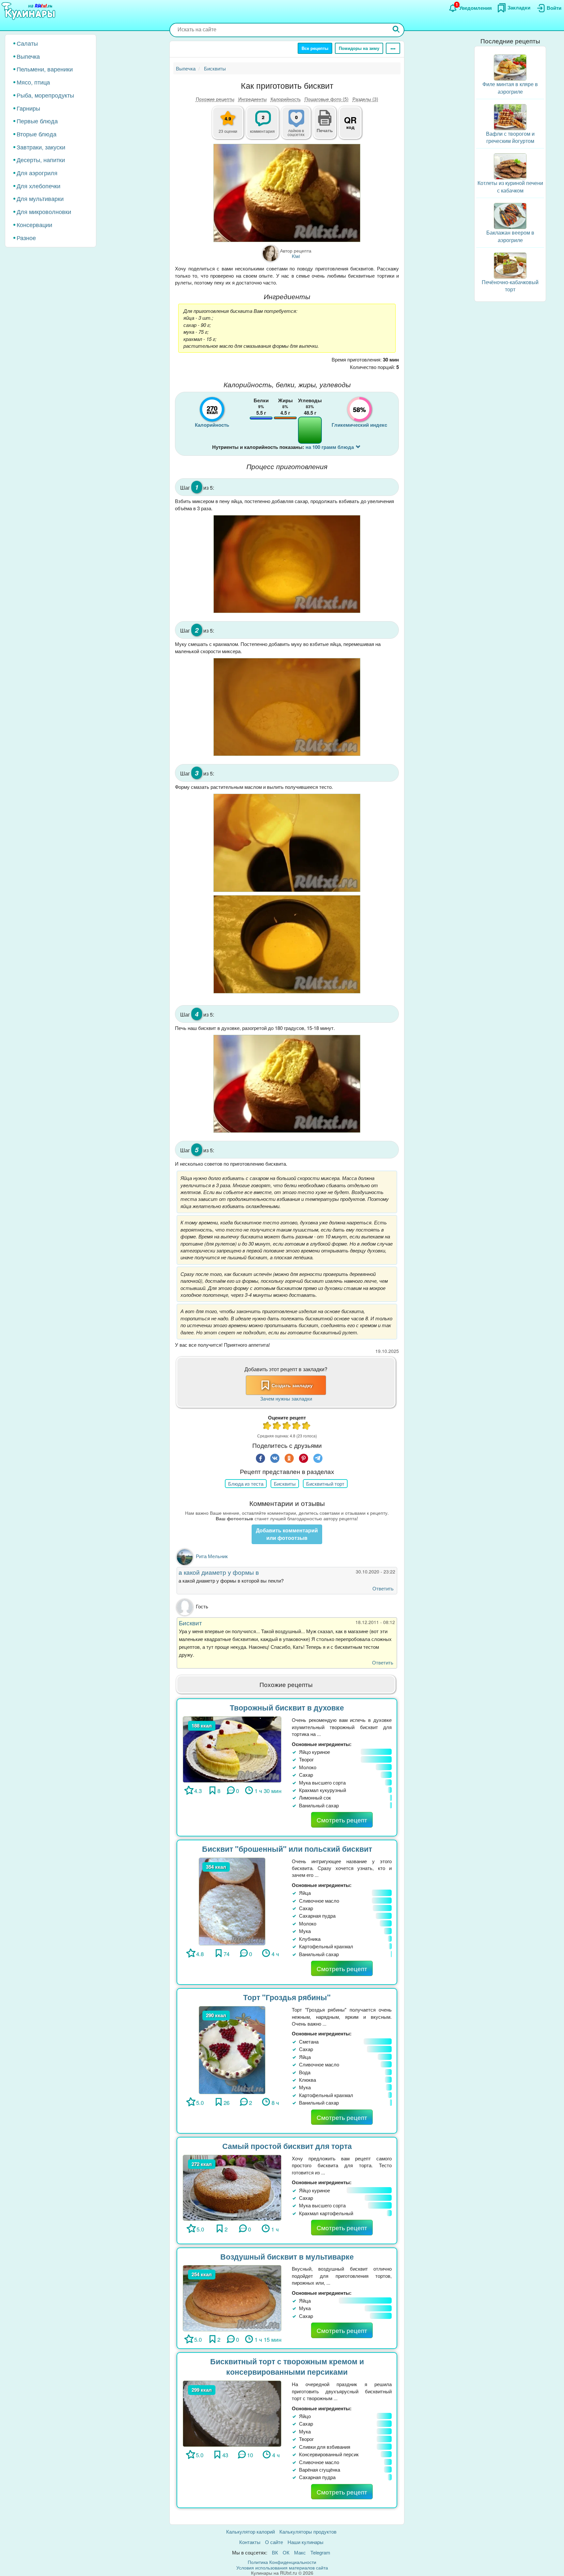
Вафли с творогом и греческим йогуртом (510, 137)
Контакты (250, 2542)
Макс (300, 2552)
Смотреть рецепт (342, 1820)
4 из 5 (297, 1426)
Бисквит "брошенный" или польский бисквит (287, 1849)
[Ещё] (393, 48)
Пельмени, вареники (45, 69)
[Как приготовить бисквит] (287, 193)
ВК (275, 2552)
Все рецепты (315, 48)
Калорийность (286, 99)
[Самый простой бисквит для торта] (232, 2187)
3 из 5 (287, 1426)
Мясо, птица (33, 82)
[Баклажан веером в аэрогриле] (510, 215)
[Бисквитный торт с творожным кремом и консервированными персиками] (232, 2413)
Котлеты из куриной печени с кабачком (510, 187)
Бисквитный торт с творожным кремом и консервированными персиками (287, 2367)
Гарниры (28, 108)
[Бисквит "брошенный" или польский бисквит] (232, 1901)
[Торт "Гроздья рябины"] (232, 2049)
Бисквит (190, 1623)
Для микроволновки (44, 211)
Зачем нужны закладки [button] (286, 1398)
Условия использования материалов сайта (282, 2568)
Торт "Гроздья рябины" (287, 1997)
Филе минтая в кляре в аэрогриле (510, 88)
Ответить (383, 1588)
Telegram (320, 2552)
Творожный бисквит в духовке (287, 1707)
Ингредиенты (252, 99)
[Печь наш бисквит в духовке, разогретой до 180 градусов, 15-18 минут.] (287, 1084)
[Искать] (396, 30)
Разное (26, 238)
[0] (300, 126)
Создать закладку (292, 1385)
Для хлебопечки (39, 186)
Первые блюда (37, 121)
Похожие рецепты (215, 99)
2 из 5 (277, 1426)
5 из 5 (306, 1426)
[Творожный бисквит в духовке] (232, 1748)
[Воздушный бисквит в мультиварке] (232, 2297)
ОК (286, 2552)
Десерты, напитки (41, 160)
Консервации (34, 224)
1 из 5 (267, 1426)
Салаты (27, 43)
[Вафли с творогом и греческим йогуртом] (510, 116)
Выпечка (28, 56)
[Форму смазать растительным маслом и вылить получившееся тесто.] (287, 843)
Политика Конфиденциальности (282, 2562)
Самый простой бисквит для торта (287, 2146)
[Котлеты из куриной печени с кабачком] (510, 166)
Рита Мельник (212, 1556)
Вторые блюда (37, 134)
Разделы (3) (365, 99)
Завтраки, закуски (41, 147)
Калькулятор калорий (251, 2531)
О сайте (274, 2542)
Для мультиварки (40, 198)
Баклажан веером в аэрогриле (510, 236)
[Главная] (29, 11)
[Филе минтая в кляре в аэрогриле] (510, 67)
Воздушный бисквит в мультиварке (287, 2256)
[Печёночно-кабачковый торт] (510, 265)
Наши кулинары (305, 2542)
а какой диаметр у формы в (219, 1572)
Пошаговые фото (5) (327, 99)
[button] (325, 130)
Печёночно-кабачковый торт (510, 286)
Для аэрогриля (37, 173)
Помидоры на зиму (359, 48)
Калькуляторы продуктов (308, 2531)
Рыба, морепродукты (45, 95)
